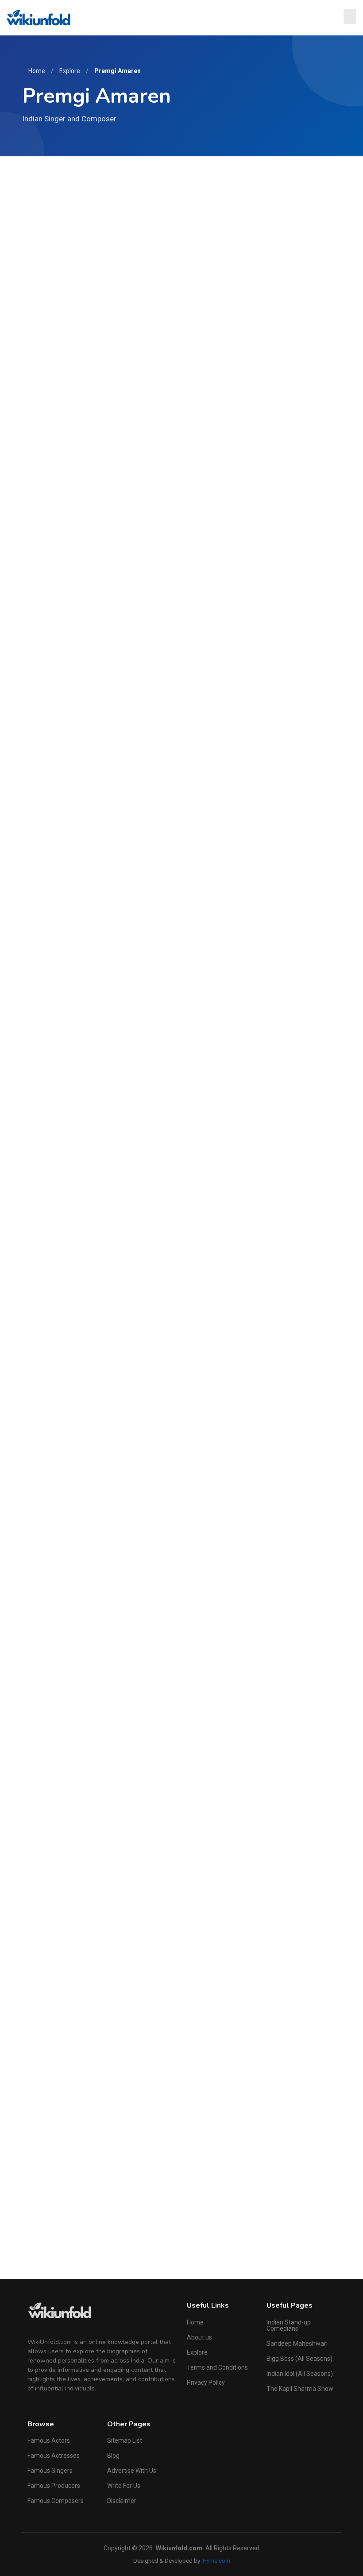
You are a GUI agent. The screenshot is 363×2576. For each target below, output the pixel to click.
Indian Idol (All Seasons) (300, 2374)
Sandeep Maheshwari (297, 2344)
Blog (113, 2456)
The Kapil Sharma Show (300, 2389)
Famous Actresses (54, 2456)
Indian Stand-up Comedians (289, 2325)
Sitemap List (125, 2440)
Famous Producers (54, 2486)
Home (37, 71)
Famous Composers (56, 2501)
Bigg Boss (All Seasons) (299, 2359)
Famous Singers (50, 2471)
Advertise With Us (132, 2471)
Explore (70, 71)
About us (199, 2337)
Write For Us (124, 2486)
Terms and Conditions (217, 2367)
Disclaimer (122, 2501)
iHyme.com (216, 2561)
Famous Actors (49, 2440)
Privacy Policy (206, 2382)
